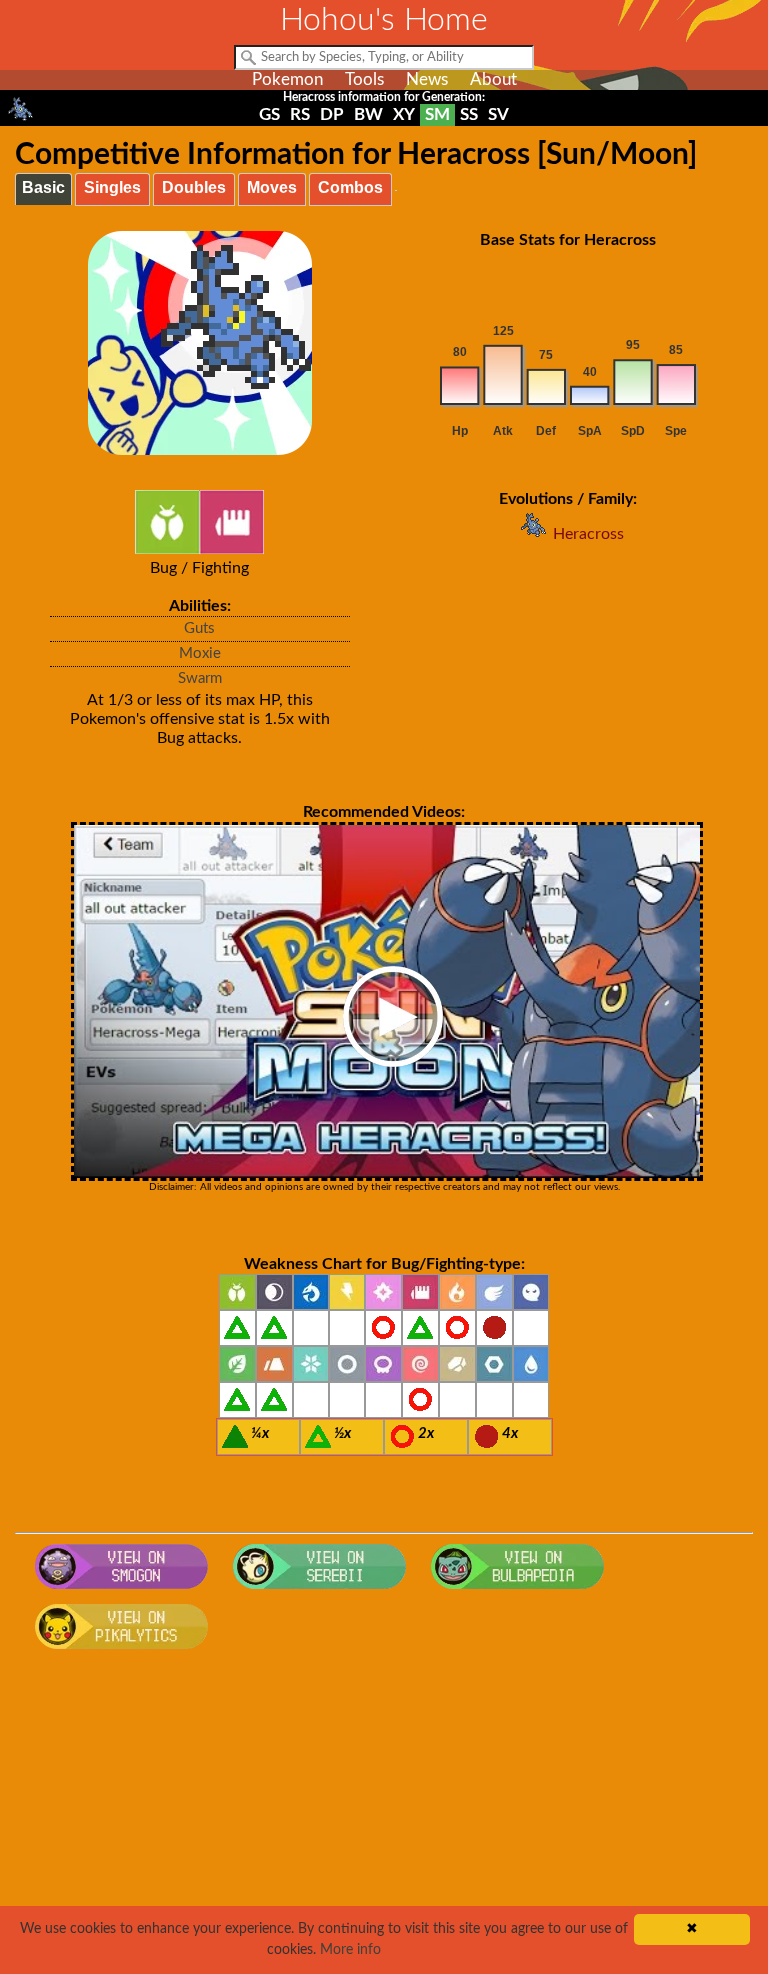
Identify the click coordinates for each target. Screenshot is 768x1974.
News (427, 79)
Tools (364, 79)
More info (350, 1950)
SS (469, 114)
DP (332, 114)
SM (437, 114)
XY (404, 114)
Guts (199, 628)
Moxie (200, 653)
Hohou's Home (384, 20)
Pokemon (287, 79)
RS (300, 114)
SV (498, 114)
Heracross (588, 534)
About (493, 79)
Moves (272, 187)
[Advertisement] (384, 1819)
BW (368, 114)
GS (269, 114)
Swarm (200, 678)
